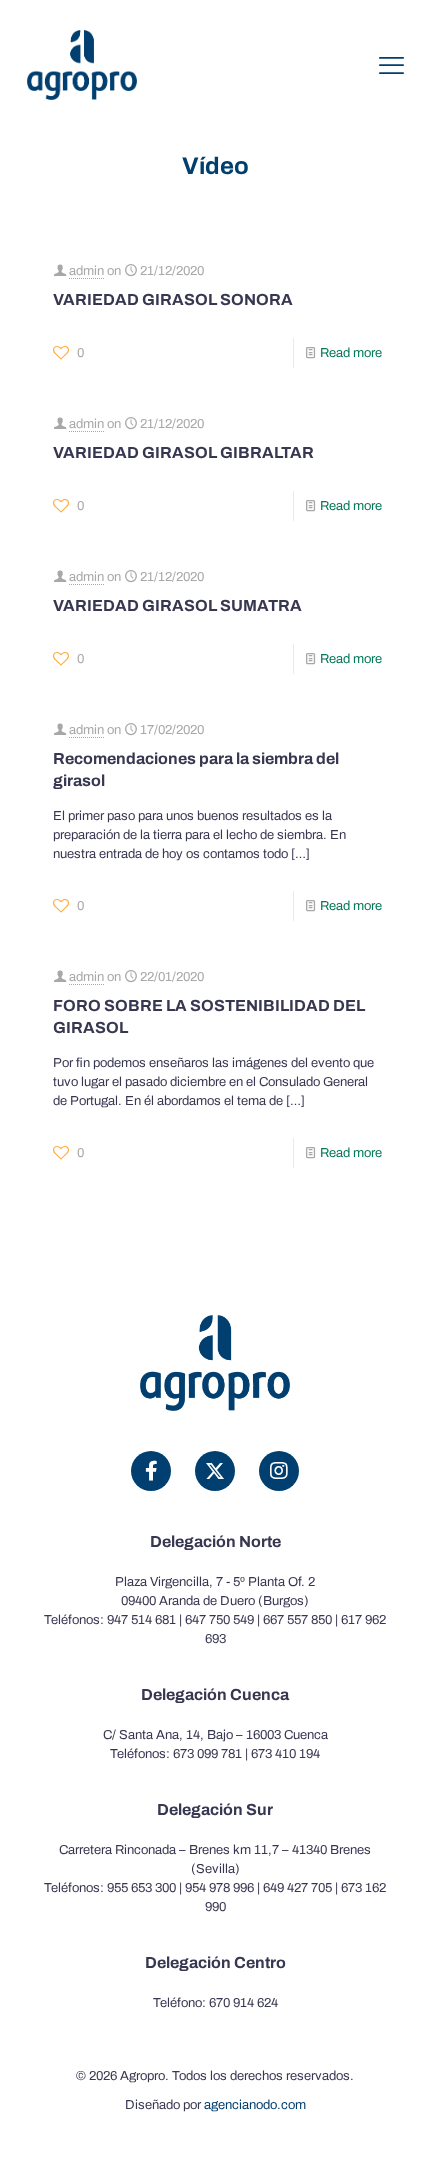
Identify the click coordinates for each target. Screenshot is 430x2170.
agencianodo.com (255, 2105)
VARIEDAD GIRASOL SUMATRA (177, 605)
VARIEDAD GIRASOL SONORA (173, 299)
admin (86, 271)
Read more (351, 353)
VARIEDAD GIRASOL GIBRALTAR (183, 452)
